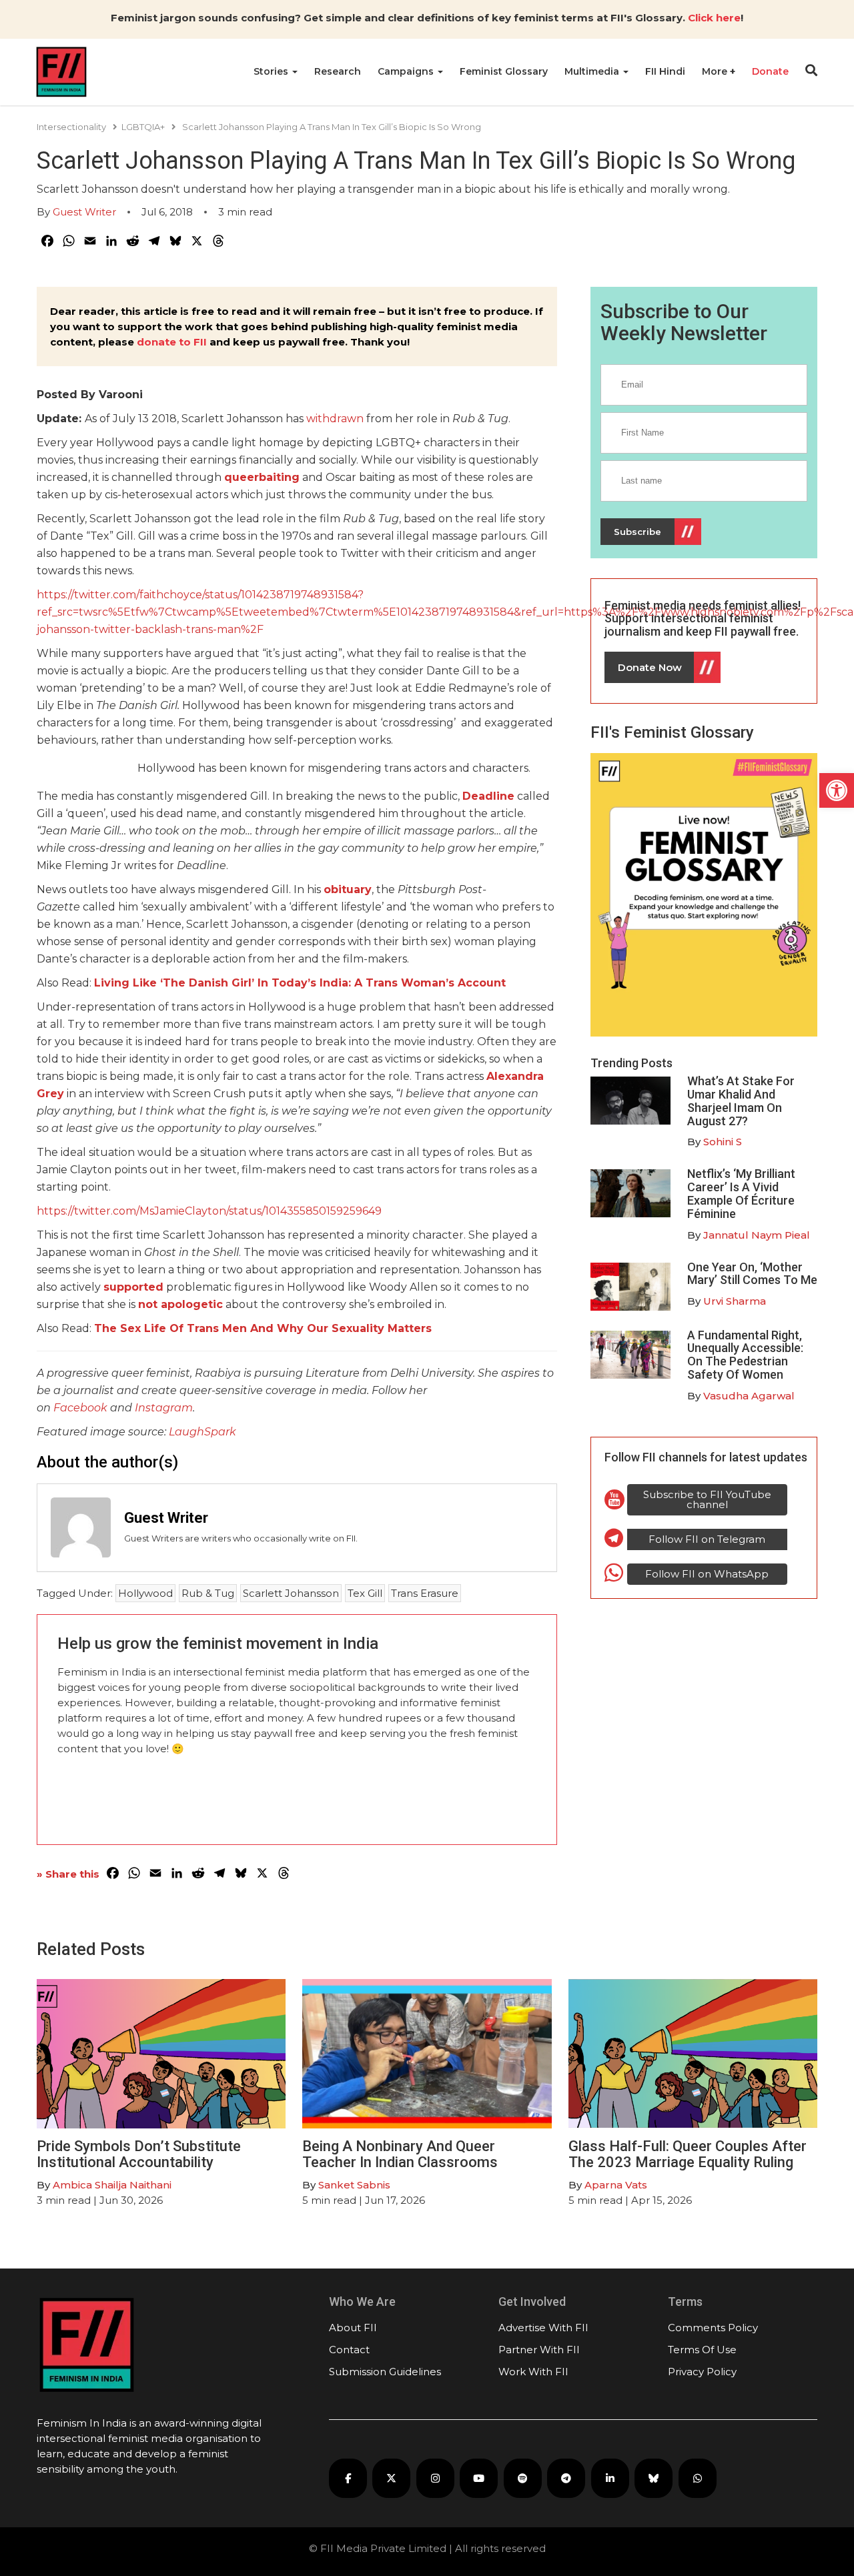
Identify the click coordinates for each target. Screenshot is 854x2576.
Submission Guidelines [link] (385, 2372)
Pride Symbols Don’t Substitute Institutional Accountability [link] (139, 2154)
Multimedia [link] (593, 71)
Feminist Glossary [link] (504, 71)
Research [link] (338, 71)
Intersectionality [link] (71, 127)
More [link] (716, 71)
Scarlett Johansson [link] (291, 1593)
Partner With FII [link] (539, 2350)
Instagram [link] (164, 1408)
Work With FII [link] (533, 2372)
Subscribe (637, 532)
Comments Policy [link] (713, 2328)
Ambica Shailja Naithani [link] (112, 2185)
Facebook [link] (80, 1408)
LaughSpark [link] (202, 1432)
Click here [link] (714, 18)
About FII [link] (353, 2328)
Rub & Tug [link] (208, 1593)
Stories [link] (272, 71)
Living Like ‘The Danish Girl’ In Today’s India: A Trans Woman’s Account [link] (300, 983)
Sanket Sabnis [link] (354, 2185)
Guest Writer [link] (84, 212)
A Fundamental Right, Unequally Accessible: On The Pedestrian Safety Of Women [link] (745, 1355)
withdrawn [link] (335, 419)
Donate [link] (770, 71)
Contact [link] (349, 2350)
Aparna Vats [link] (616, 2185)
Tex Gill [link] (365, 1593)
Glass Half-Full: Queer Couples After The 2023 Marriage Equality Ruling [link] (688, 2154)
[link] (837, 790)
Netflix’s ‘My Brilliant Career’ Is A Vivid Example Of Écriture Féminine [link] (741, 1193)
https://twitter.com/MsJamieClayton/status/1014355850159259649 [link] (209, 1211)
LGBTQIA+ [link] (143, 127)
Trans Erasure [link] (425, 1593)
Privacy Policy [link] (702, 2372)
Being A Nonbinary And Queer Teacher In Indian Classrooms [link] (400, 2154)
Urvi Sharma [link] (735, 1301)
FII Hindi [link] (665, 71)
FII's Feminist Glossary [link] (672, 732)
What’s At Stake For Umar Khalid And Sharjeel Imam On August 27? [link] (741, 1101)
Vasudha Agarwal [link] (749, 1396)
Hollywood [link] (145, 1593)
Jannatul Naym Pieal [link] (757, 1235)
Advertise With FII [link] (543, 2328)
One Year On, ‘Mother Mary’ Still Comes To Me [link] (752, 1274)
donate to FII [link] (172, 342)
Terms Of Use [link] (702, 2350)
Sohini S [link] (723, 1142)
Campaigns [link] (407, 71)
